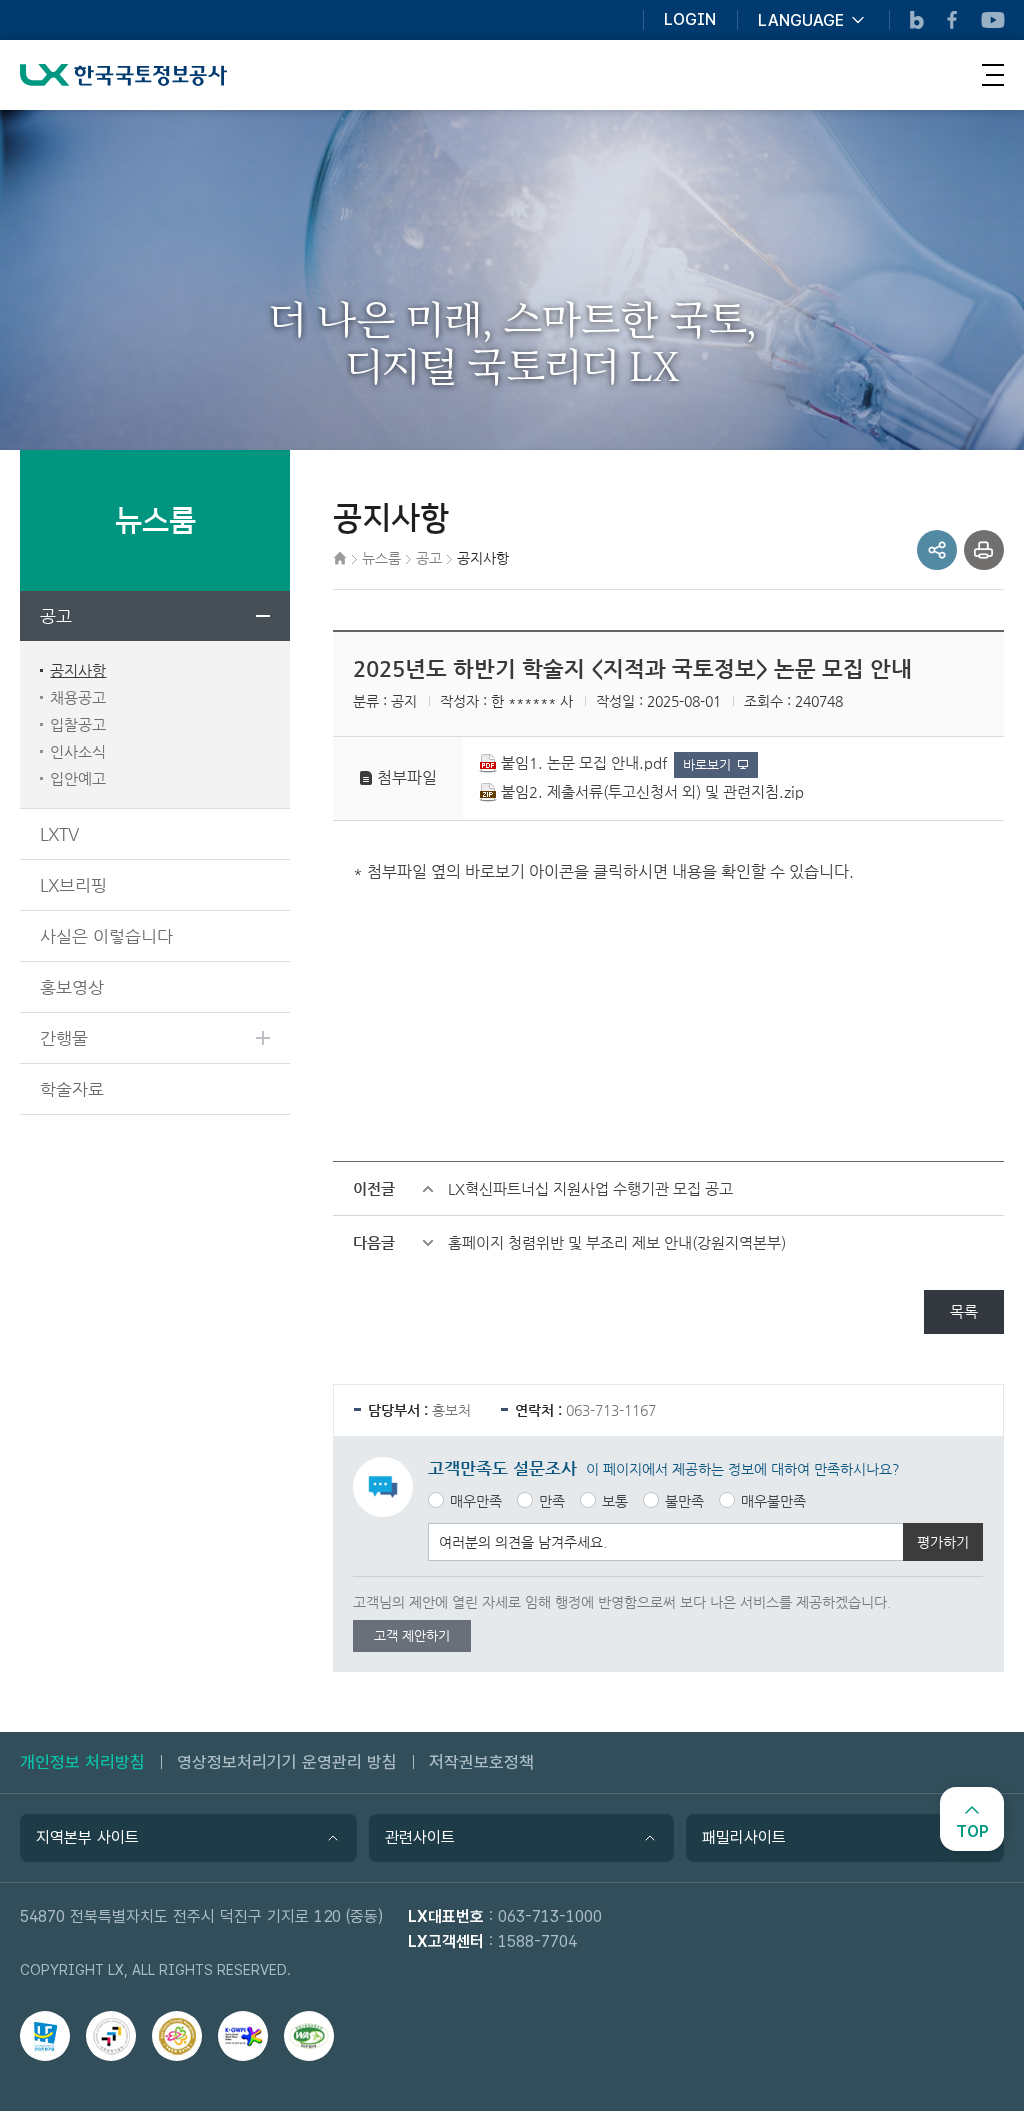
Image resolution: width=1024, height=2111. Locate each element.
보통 (615, 1501)
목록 (964, 1311)
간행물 (64, 1038)
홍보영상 (72, 987)
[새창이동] (45, 2036)
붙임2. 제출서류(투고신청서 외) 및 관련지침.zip (652, 791)
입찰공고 (78, 724)
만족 (552, 1501)
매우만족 (476, 1501)
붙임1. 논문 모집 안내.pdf (584, 762)
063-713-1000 (550, 1916)
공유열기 (937, 550)
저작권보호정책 (481, 1762)
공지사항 (78, 670)
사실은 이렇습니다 (106, 936)
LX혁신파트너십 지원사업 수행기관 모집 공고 (590, 1188)
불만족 (684, 1501)
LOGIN (690, 20)
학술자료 (72, 1089)
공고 (56, 616)
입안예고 (78, 778)
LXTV (59, 834)
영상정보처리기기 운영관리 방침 (287, 1762)
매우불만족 (773, 1501)
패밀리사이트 (744, 1837)
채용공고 (78, 697)
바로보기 (707, 764)
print (984, 550)
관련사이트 (420, 1837)
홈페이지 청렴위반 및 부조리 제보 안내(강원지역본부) (617, 1242)
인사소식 (78, 751)
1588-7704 (537, 1941)
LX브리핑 (73, 885)
